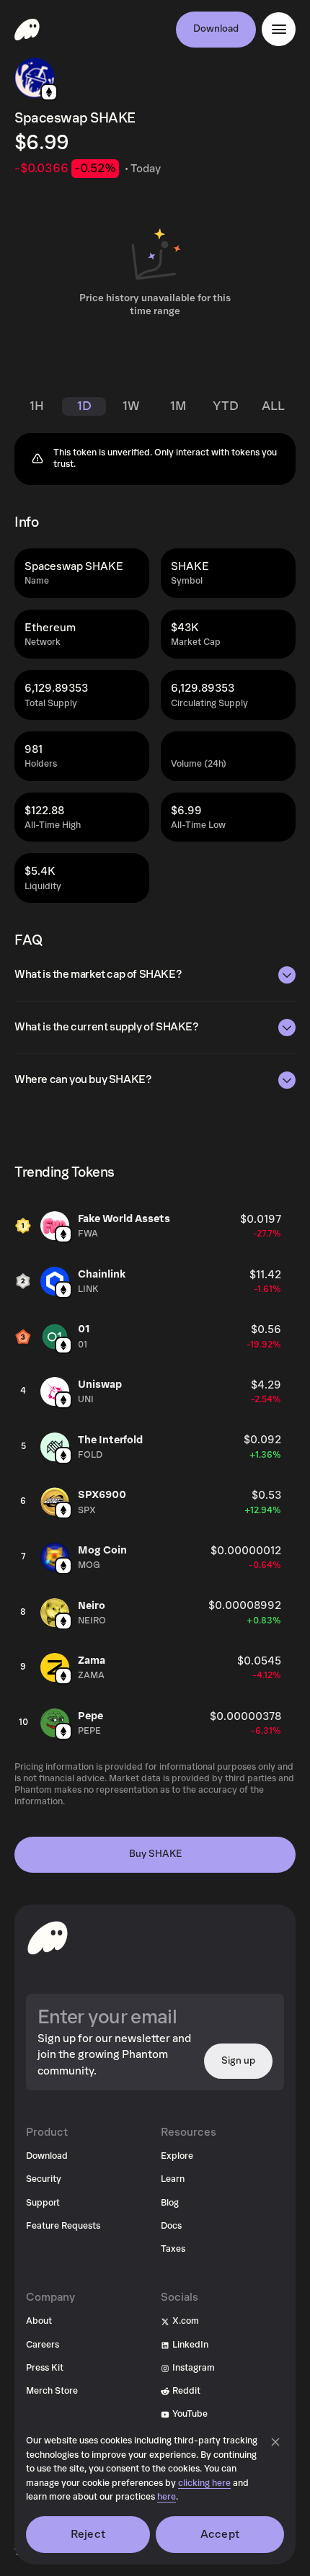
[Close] (275, 2442)
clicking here (204, 2483)
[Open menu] (279, 29)
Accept (220, 2534)
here (167, 2497)
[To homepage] (48, 1938)
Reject (88, 2534)
